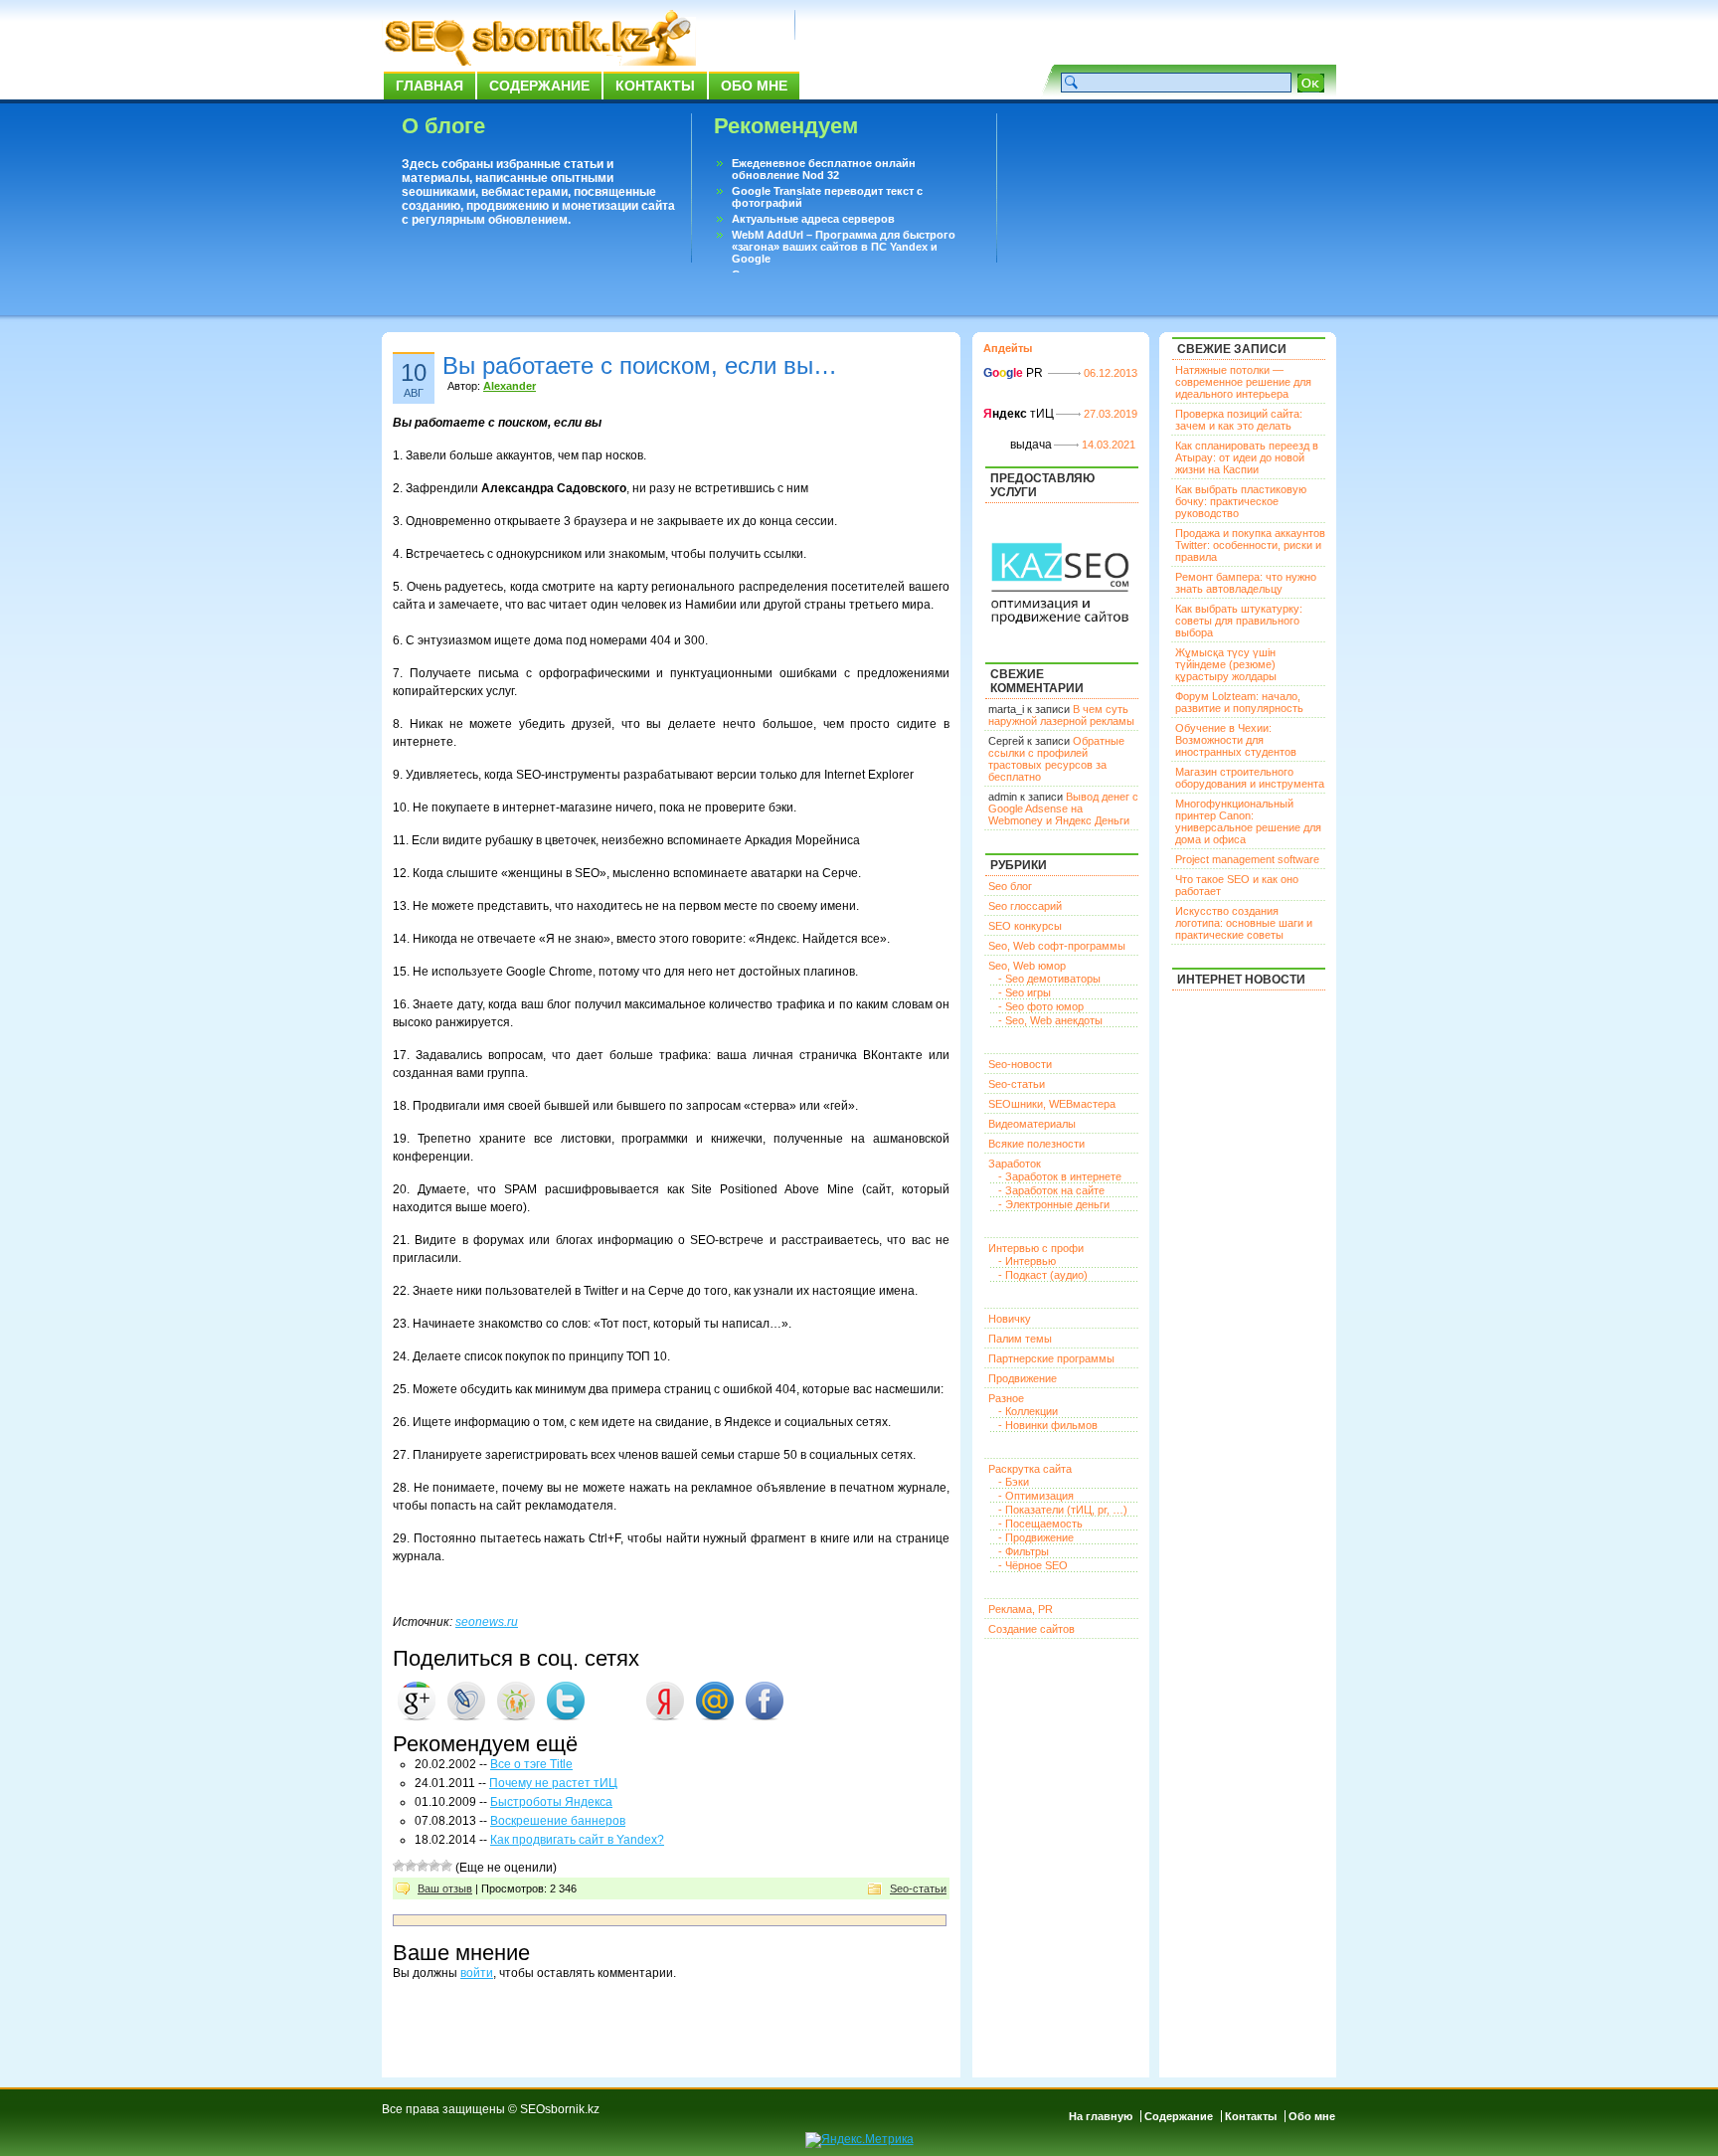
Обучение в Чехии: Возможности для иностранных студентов (1236, 740)
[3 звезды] (423, 1866)
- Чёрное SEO (1033, 1565)
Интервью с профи (1036, 1248)
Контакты (655, 86)
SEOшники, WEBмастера (1052, 1104)
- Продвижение (1036, 1537)
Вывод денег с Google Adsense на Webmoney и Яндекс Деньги (1063, 808)
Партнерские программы (1051, 1358)
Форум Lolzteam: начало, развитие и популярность (1239, 702)
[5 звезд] (446, 1866)
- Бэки (1014, 1482)
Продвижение (1023, 1378)
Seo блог (1010, 886)
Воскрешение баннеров (558, 1821)
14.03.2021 (1109, 445)
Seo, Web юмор (1027, 966)
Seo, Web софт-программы (1057, 946)
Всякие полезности (1036, 1144)
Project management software (1247, 859)
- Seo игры (1025, 992)
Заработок (1015, 1164)
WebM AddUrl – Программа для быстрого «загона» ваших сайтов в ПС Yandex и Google (844, 247)
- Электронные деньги (1054, 1204)
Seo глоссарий (1025, 906)
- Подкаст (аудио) (1043, 1275)
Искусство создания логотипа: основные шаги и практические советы (1244, 923)
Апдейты (1008, 348)
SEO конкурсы (1025, 926)
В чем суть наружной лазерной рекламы (1061, 715)
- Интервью (1027, 1261)
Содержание (539, 86)
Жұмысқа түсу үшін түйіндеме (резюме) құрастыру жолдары (1226, 664)
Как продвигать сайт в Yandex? (577, 1840)
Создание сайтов (1031, 1629)
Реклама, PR (1021, 1609)
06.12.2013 (1111, 373)
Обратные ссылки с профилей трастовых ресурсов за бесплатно (1056, 759)
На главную (1101, 2116)
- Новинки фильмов (1048, 1425)
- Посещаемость (1040, 1524)
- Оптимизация (1036, 1496)
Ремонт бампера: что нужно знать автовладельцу (1246, 583)
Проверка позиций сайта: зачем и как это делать (1239, 420)
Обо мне (754, 86)
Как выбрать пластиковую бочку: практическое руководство (1241, 501)
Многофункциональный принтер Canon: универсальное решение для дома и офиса (1248, 821)
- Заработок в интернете (1060, 1176)
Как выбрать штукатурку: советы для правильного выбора (1239, 621)
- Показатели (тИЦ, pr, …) (1063, 1510)
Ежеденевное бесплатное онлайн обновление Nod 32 (824, 169)
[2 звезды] (411, 1866)
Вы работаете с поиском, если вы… (640, 365)
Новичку (1010, 1319)
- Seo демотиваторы (1049, 979)
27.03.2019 (1111, 414)
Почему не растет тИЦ (553, 1783)
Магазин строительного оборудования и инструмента (1250, 778)
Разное (1006, 1398)
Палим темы (1020, 1339)
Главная (429, 86)
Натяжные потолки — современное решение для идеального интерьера (1243, 382)
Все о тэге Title (531, 1764)
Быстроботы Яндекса (551, 1802)
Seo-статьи (918, 1888)
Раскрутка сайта (1030, 1469)
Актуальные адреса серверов (813, 219)
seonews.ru (487, 1622)
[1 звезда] (399, 1866)
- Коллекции (1028, 1411)
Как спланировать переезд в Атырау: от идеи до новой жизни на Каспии (1247, 457)
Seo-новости (1020, 1064)
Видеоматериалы (1032, 1124)
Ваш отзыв (445, 1888)
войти (477, 1973)
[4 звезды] (434, 1866)
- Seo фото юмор (1041, 1006)
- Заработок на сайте (1051, 1190)
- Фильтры (1024, 1551)
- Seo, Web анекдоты (1050, 1020)
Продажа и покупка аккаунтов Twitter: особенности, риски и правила (1250, 545)
